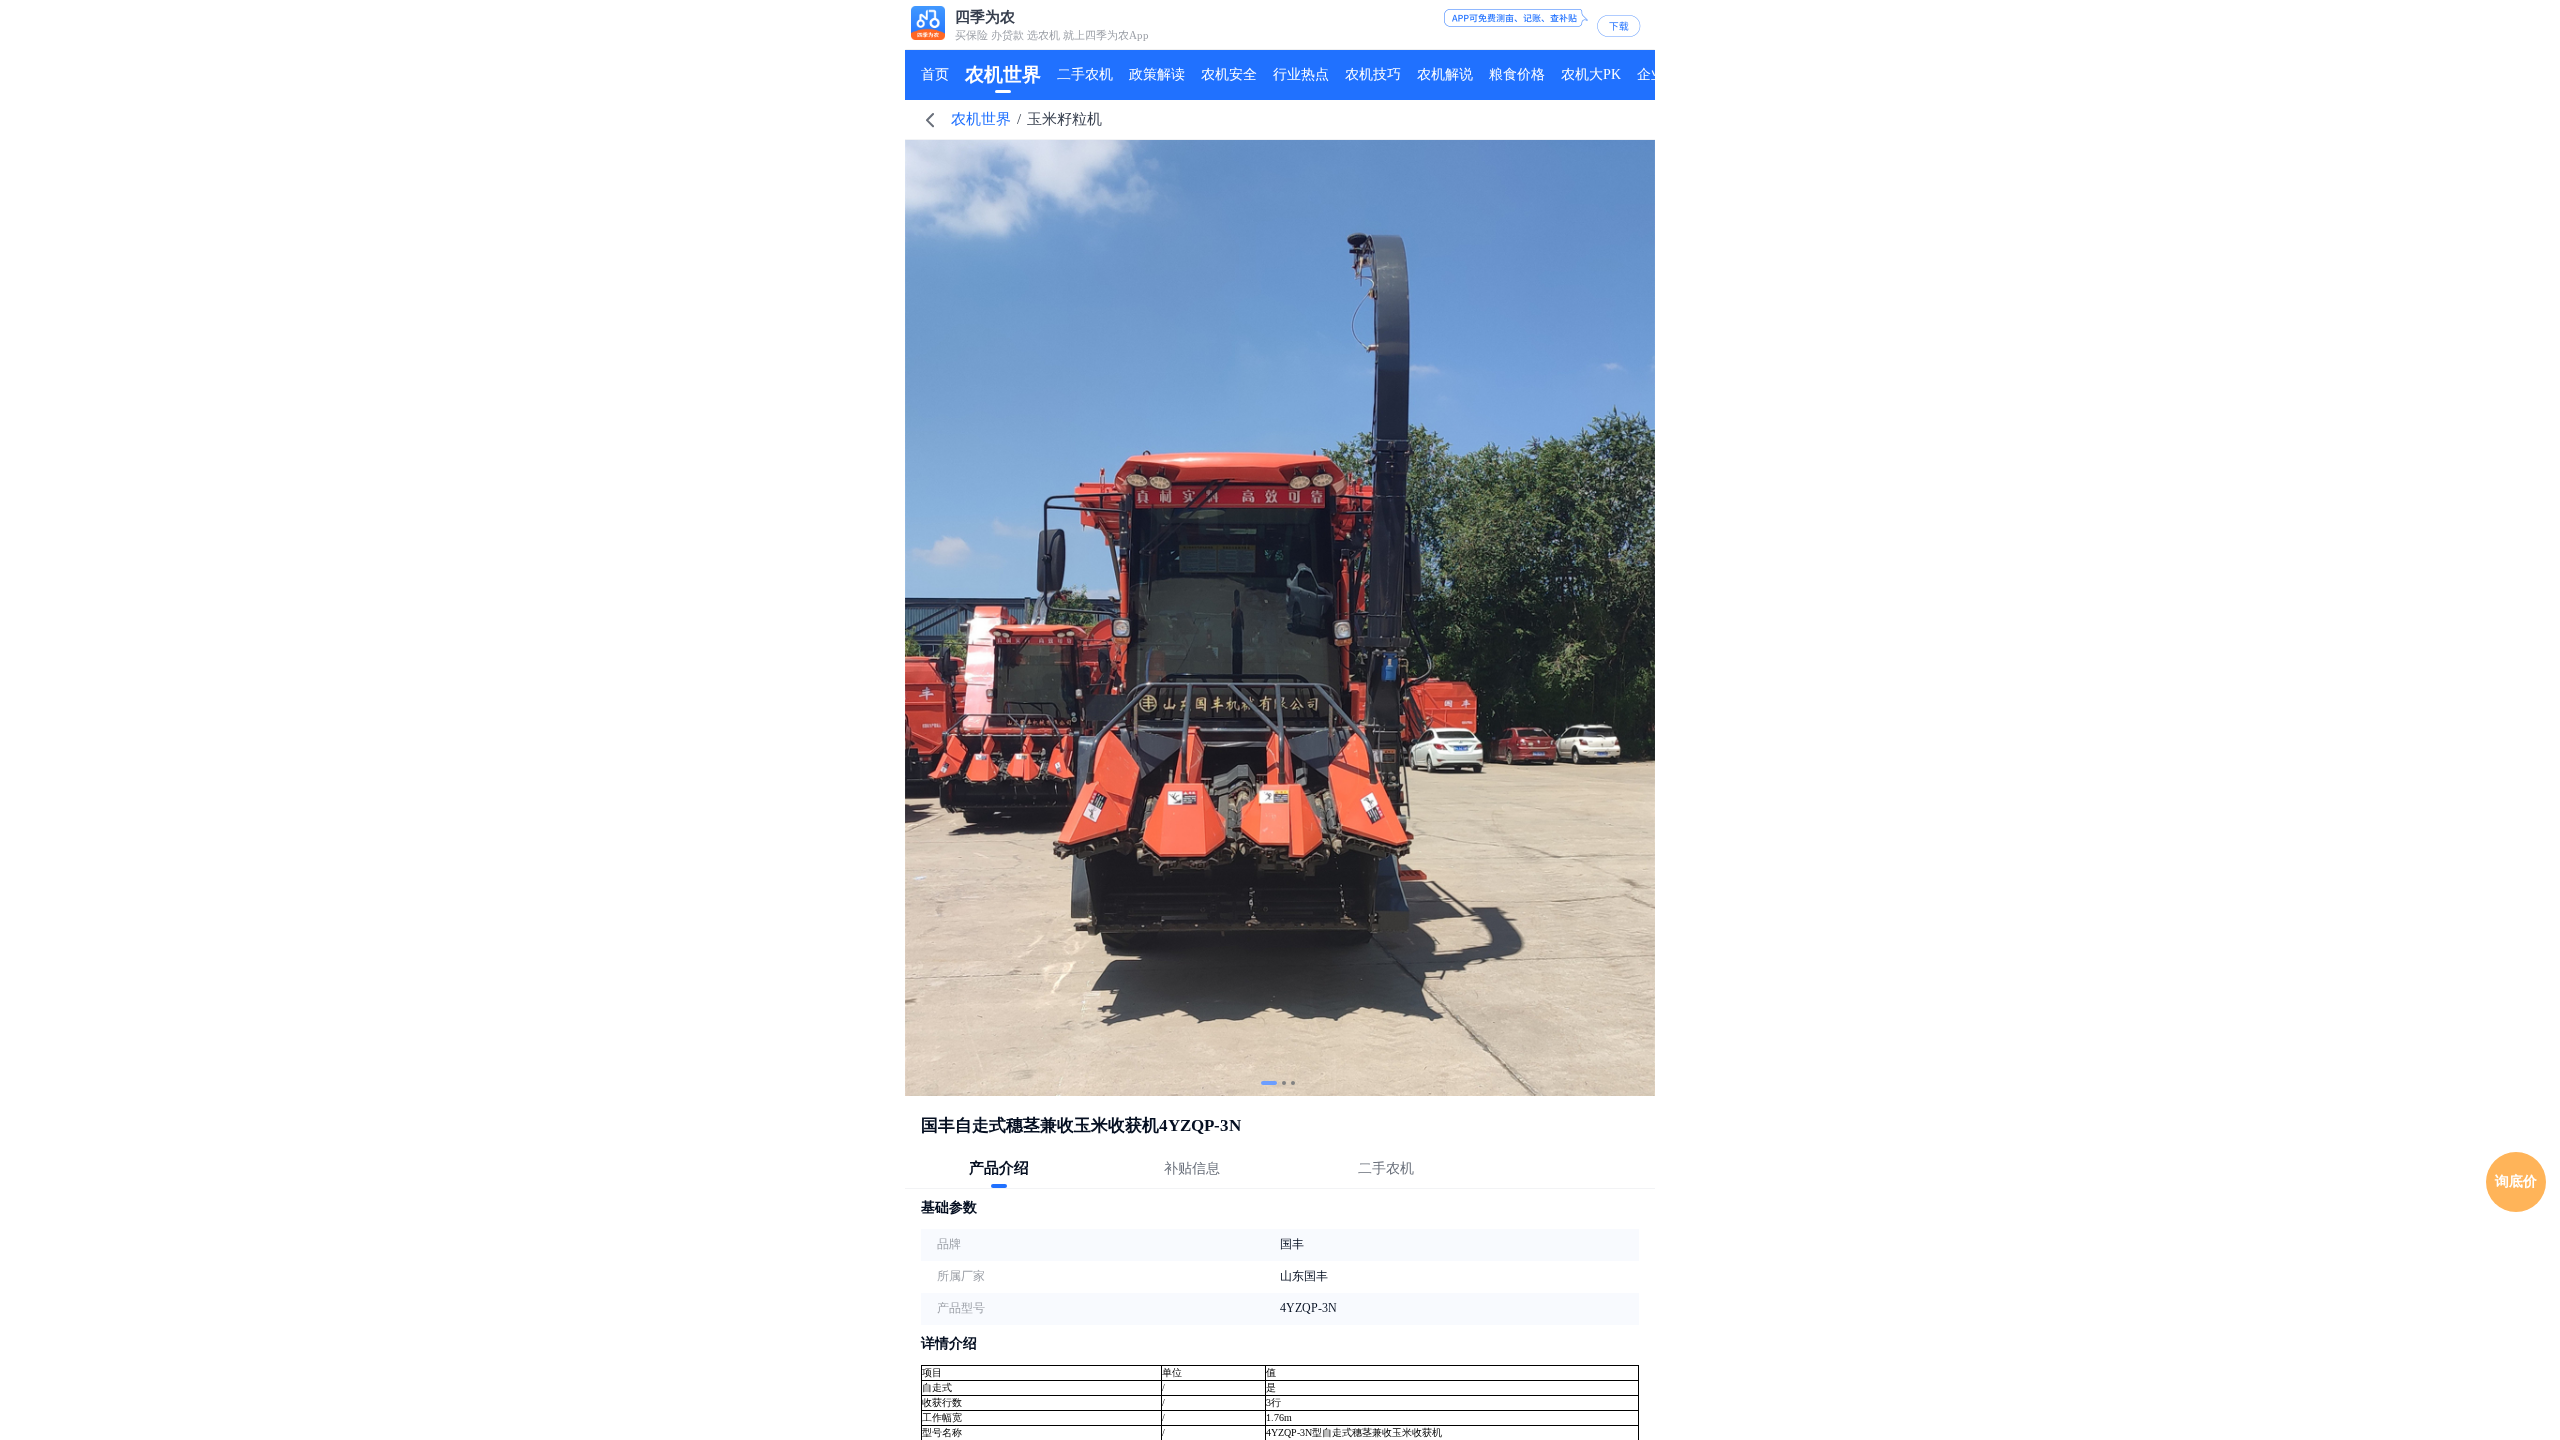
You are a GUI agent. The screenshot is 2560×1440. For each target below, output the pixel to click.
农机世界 (981, 119)
